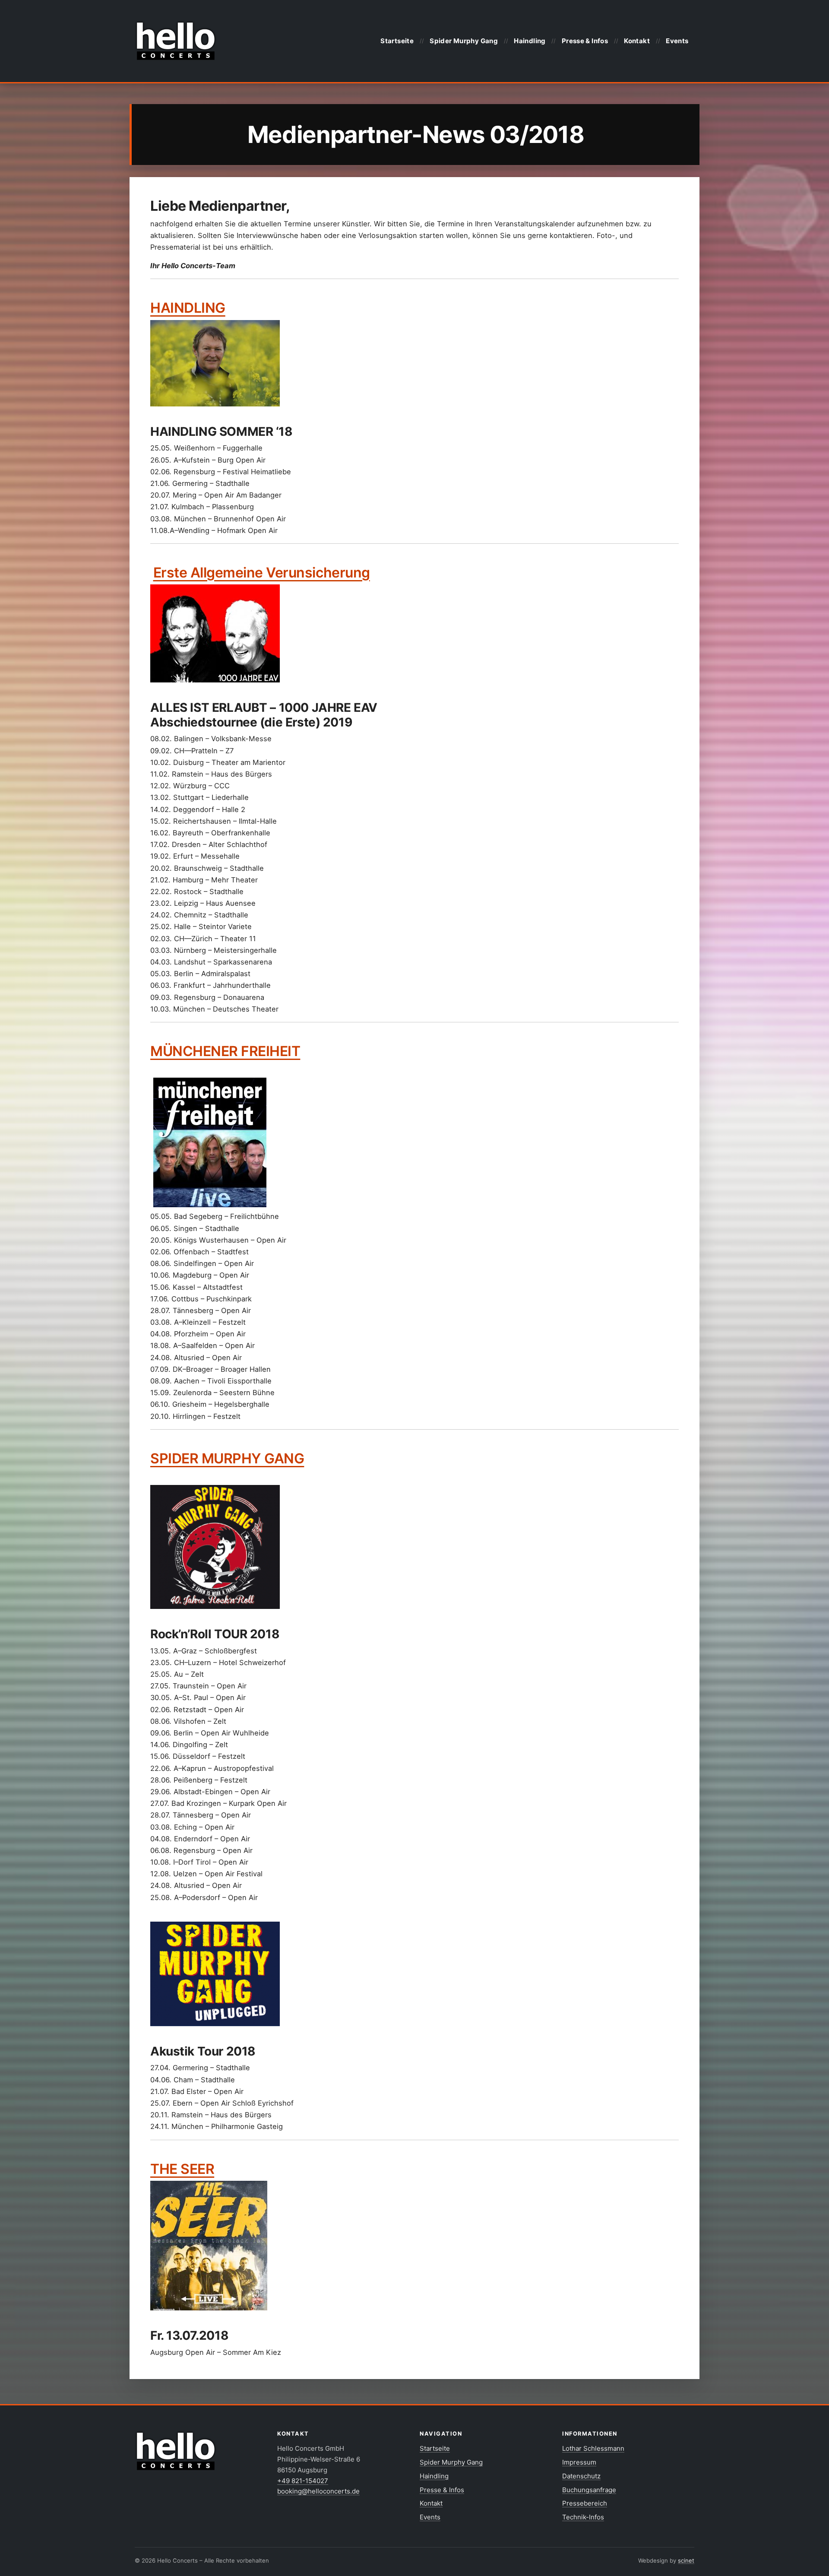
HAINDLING (188, 308)
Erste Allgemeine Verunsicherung (262, 573)
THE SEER (182, 2169)
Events (677, 41)
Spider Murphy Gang (464, 41)
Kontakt (637, 41)
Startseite (397, 41)
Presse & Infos (585, 41)
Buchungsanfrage (589, 2490)
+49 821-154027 (303, 2481)
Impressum (579, 2462)
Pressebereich (585, 2503)
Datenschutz (581, 2476)
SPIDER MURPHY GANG (227, 1458)
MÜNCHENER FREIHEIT (225, 1051)
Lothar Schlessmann (593, 2448)
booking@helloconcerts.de (318, 2491)
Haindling (530, 41)
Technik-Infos (583, 2517)
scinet (686, 2560)
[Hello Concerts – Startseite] (176, 41)
